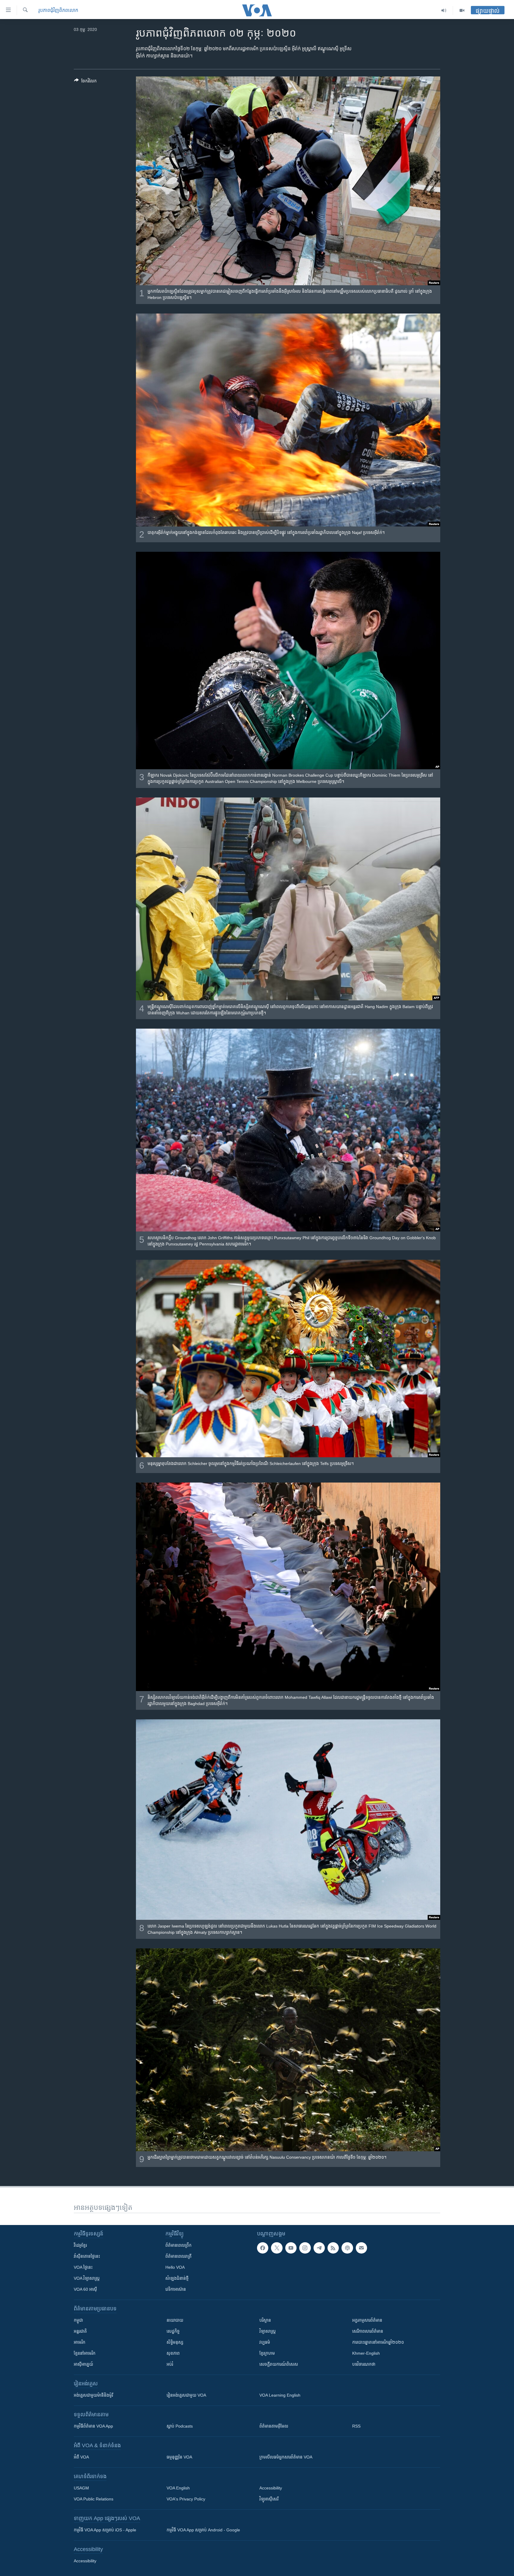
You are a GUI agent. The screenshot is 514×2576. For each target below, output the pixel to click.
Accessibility (271, 2488)
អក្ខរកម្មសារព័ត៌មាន (367, 2320)
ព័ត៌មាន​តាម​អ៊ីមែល (274, 2426)
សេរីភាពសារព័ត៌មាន (368, 2331)
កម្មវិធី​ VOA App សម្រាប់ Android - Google (203, 2530)
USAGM (81, 2488)
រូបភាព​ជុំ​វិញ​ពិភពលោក (58, 10)
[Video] (462, 10)
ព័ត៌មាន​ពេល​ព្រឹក (178, 2245)
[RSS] (333, 2248)
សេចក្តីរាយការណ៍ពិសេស (279, 2364)
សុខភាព (173, 2353)
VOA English (178, 2488)
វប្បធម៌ (265, 2342)
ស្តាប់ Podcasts (180, 2426)
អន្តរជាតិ (80, 2331)
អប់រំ (170, 2364)
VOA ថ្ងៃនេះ (83, 2267)
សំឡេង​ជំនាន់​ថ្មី (177, 2278)
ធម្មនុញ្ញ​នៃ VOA (179, 2457)
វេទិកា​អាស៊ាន (176, 2289)
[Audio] (444, 10)
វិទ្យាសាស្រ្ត (268, 2331)
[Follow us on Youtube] (291, 2248)
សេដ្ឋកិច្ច (173, 2331)
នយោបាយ (175, 2320)
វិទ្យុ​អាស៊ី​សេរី (269, 2499)
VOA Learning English (280, 2395)
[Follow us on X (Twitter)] (277, 2248)
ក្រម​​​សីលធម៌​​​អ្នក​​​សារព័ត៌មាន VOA (286, 2457)
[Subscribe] (361, 2248)
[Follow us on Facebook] (263, 2248)
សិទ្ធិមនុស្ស (175, 2342)
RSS (356, 2426)
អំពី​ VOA (81, 2457)
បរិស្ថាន (265, 2320)
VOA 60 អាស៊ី (85, 2289)
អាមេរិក (80, 2342)
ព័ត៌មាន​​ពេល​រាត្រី (178, 2256)
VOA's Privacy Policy (186, 2499)
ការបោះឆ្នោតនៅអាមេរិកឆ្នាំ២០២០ (378, 2342)
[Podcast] (347, 2248)
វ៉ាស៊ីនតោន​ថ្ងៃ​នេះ (87, 2256)
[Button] (85, 82)
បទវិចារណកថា (364, 2364)
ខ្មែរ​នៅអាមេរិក (85, 2353)
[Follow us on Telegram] (319, 2248)
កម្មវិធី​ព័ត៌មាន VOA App (93, 2426)
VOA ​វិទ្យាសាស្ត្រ (87, 2278)
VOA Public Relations (94, 2499)
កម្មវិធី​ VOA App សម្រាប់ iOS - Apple (105, 2530)
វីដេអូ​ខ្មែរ (80, 2245)
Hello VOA (175, 2267)
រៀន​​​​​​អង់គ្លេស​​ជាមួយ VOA (186, 2395)
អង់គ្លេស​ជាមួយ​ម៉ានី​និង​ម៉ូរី (93, 2395)
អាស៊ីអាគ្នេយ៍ (83, 2364)
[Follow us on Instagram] (305, 2248)
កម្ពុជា (78, 2320)
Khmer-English (366, 2353)
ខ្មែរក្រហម (267, 2353)
